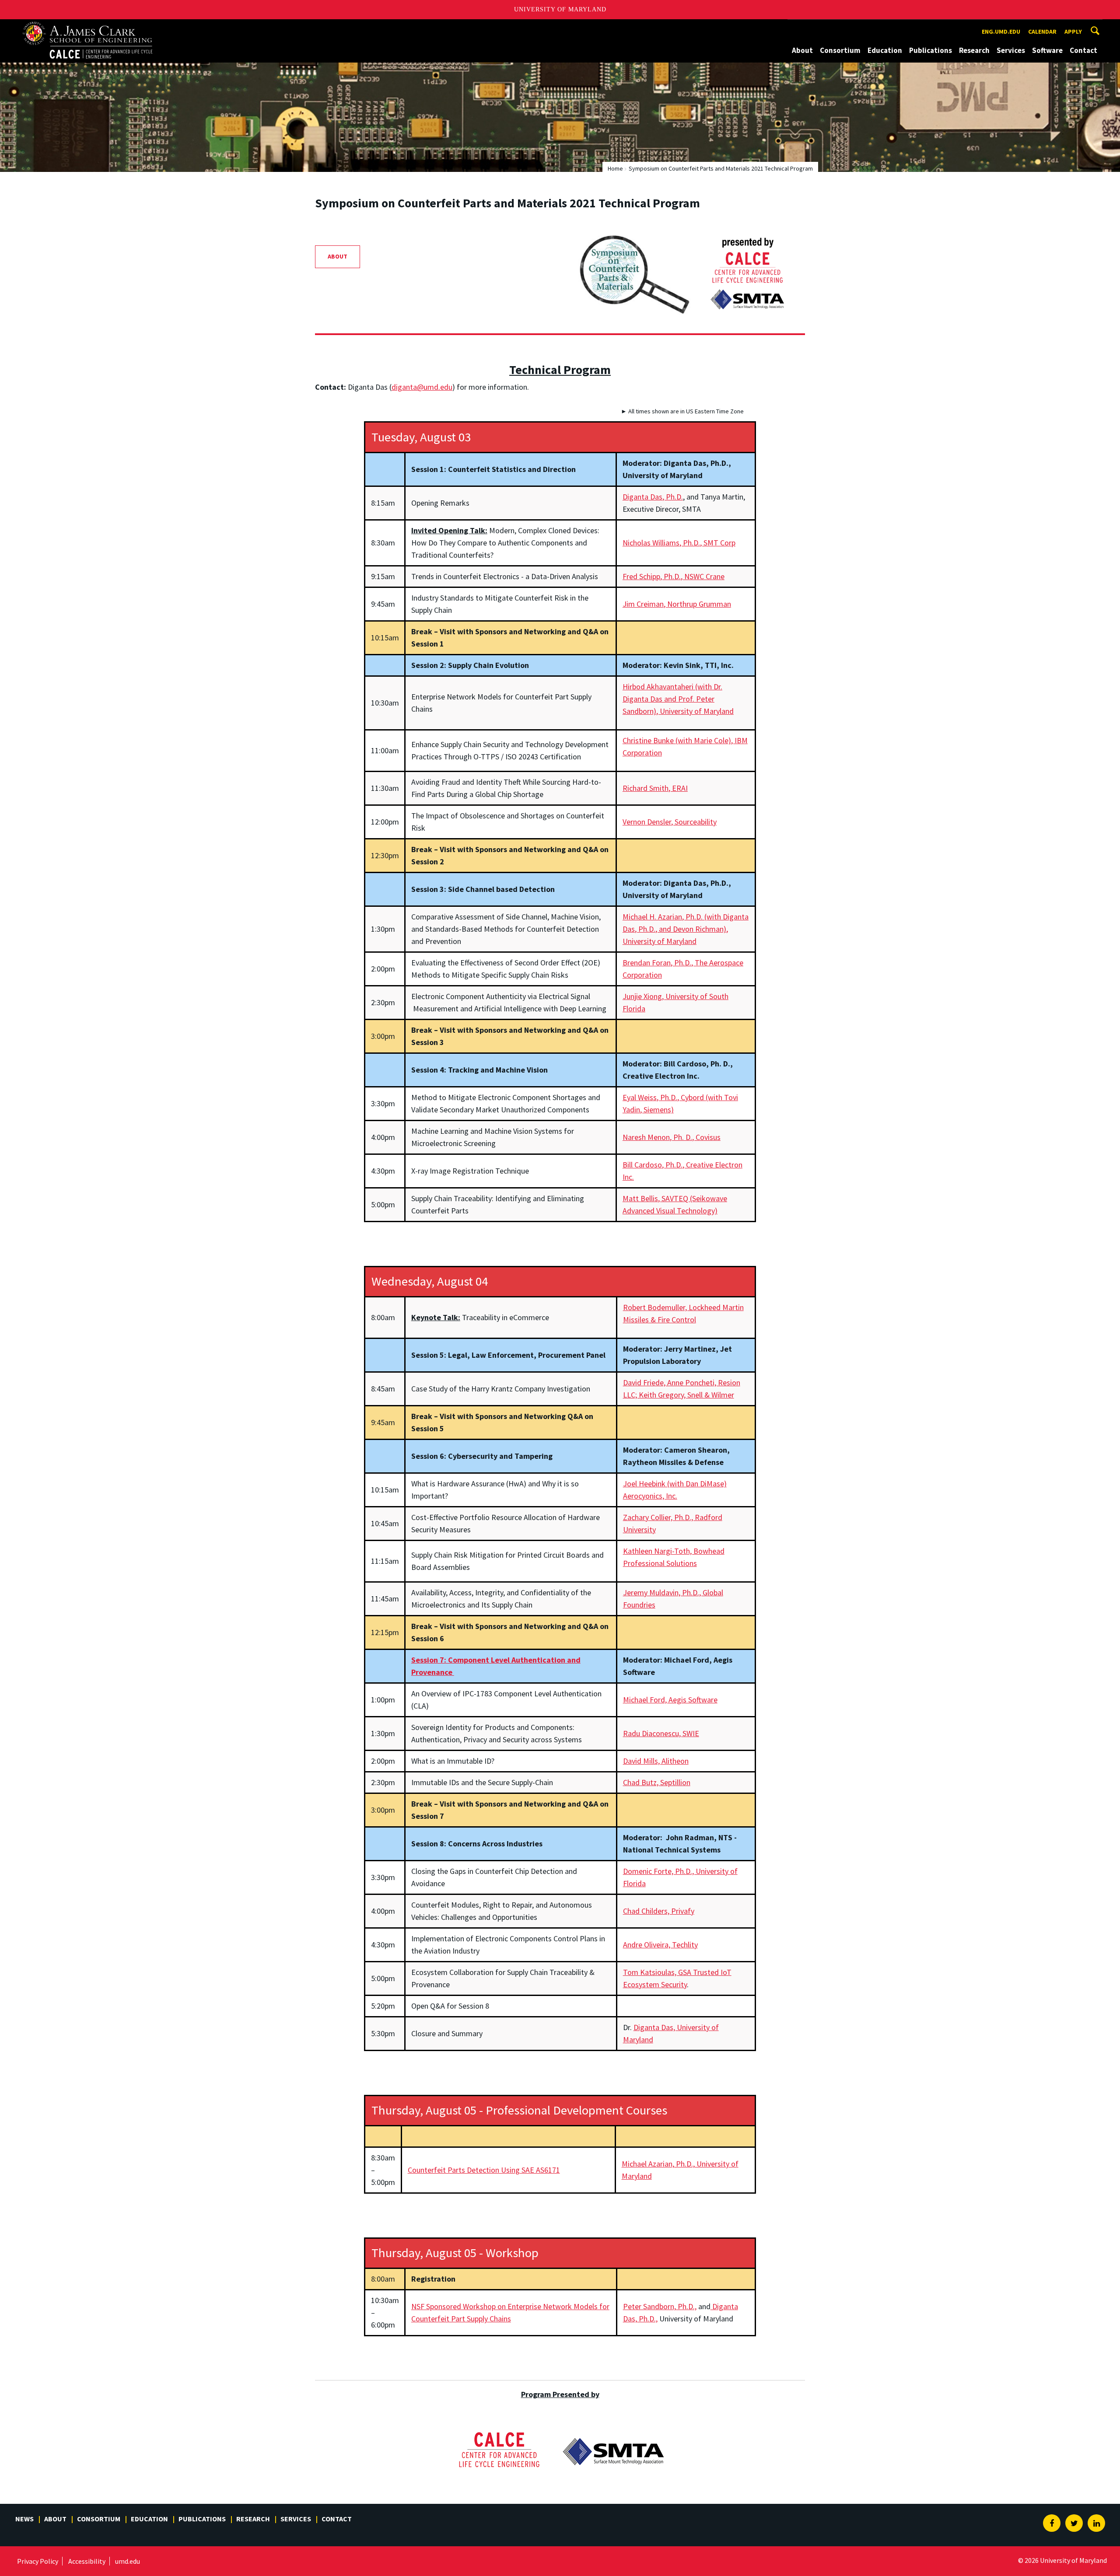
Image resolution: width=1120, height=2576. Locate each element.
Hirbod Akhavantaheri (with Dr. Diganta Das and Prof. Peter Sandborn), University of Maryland (678, 699)
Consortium (840, 50)
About (802, 50)
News (24, 2519)
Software (1047, 50)
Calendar (1042, 31)
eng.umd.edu (1001, 31)
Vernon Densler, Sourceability (670, 822)
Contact (1083, 50)
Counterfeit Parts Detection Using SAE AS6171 (484, 2170)
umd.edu (128, 2561)
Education (885, 50)
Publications (931, 50)
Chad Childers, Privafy (659, 1911)
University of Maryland (560, 9)
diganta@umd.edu (422, 387)
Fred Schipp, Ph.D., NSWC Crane (674, 576)
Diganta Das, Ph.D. (653, 497)
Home (615, 168)
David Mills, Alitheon (656, 1761)
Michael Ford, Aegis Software (670, 1700)
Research (974, 50)
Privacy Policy (38, 2561)
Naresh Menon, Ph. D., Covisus (672, 1137)
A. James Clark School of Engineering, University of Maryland (94, 27)
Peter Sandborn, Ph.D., (660, 2306)
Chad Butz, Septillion (657, 1782)
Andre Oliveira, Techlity (660, 1945)
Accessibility (87, 2561)
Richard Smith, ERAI (655, 788)
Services (1011, 50)
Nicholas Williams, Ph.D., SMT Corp (679, 543)
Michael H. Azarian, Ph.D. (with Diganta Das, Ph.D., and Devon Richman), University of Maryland (686, 929)
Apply (1073, 31)
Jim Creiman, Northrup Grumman (677, 604)
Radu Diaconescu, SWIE (661, 1733)
